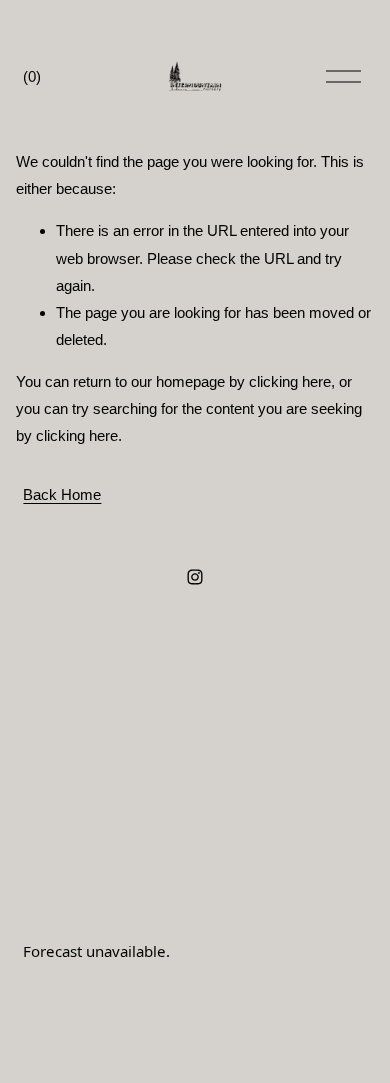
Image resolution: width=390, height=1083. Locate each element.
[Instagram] (195, 577)
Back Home (62, 494)
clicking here (290, 381)
